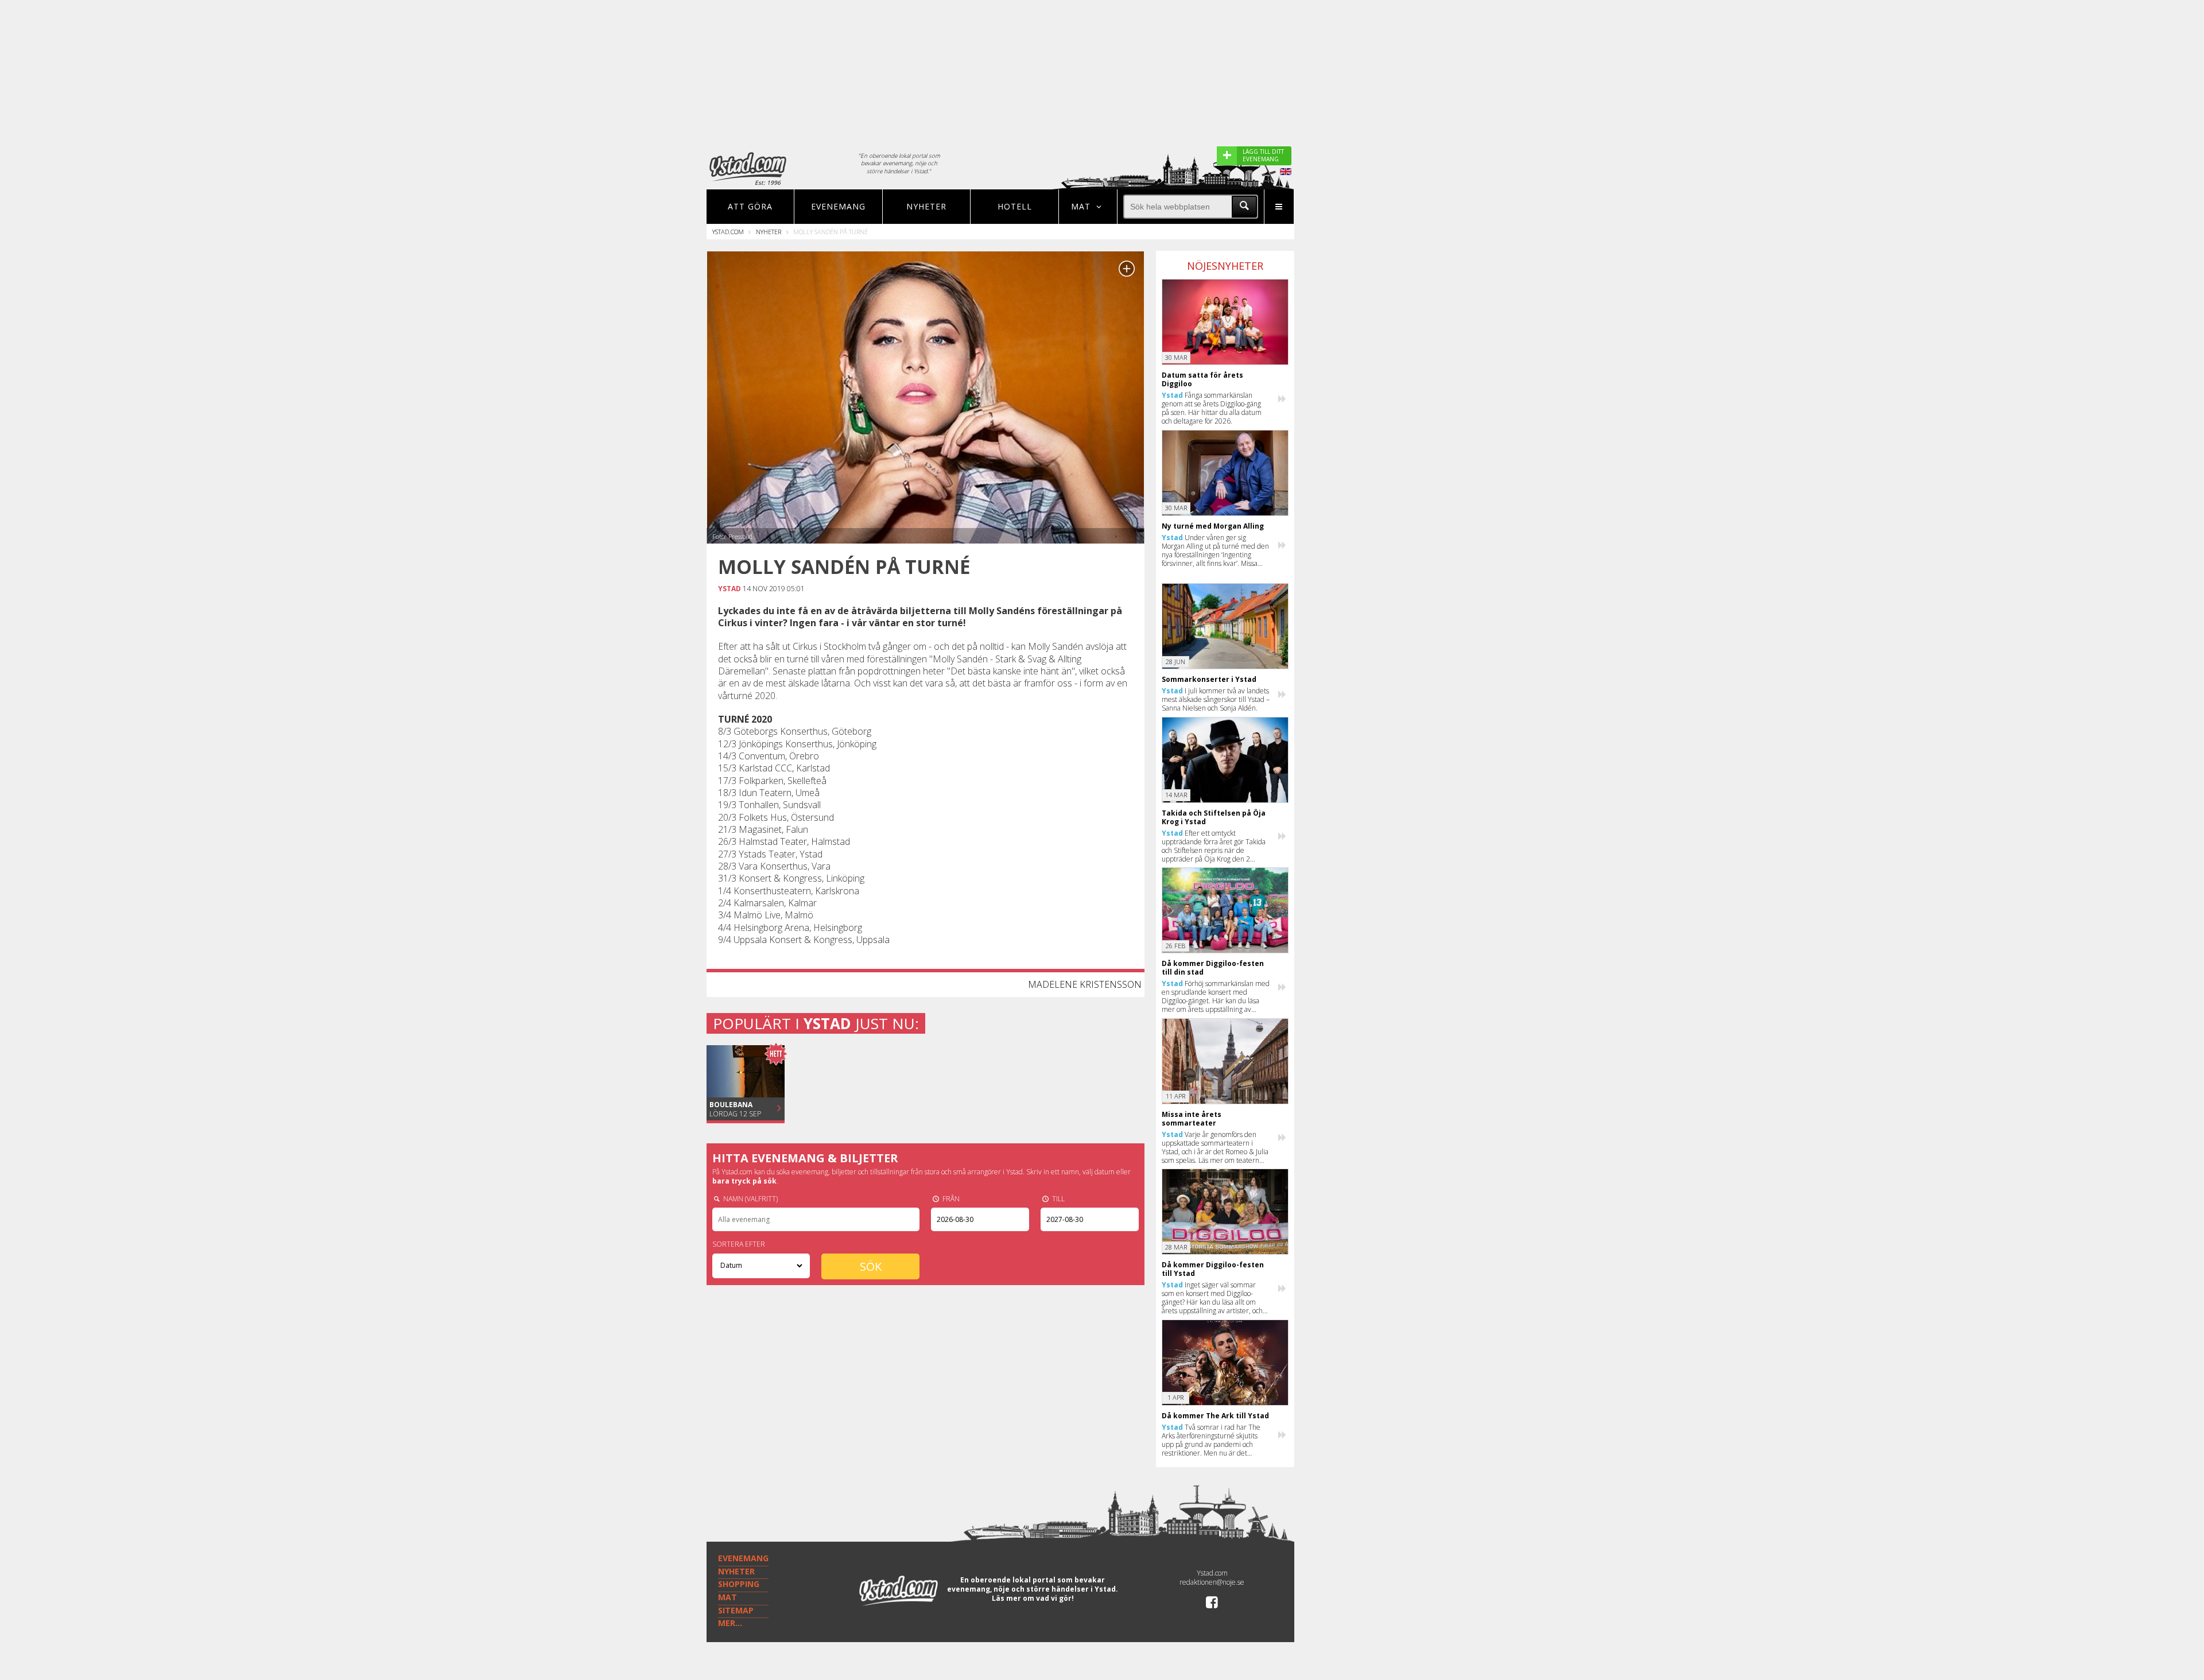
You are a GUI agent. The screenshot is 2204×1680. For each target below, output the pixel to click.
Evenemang (838, 206)
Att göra (750, 206)
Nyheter (926, 206)
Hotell (1015, 206)
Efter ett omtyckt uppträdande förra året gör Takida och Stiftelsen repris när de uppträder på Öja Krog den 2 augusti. (1214, 846)
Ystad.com (728, 232)
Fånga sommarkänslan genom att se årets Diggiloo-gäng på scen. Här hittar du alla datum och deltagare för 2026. (1212, 408)
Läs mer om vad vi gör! (1033, 1598)
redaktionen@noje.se (1212, 1582)
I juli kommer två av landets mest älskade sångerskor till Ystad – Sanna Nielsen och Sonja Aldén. (1216, 699)
